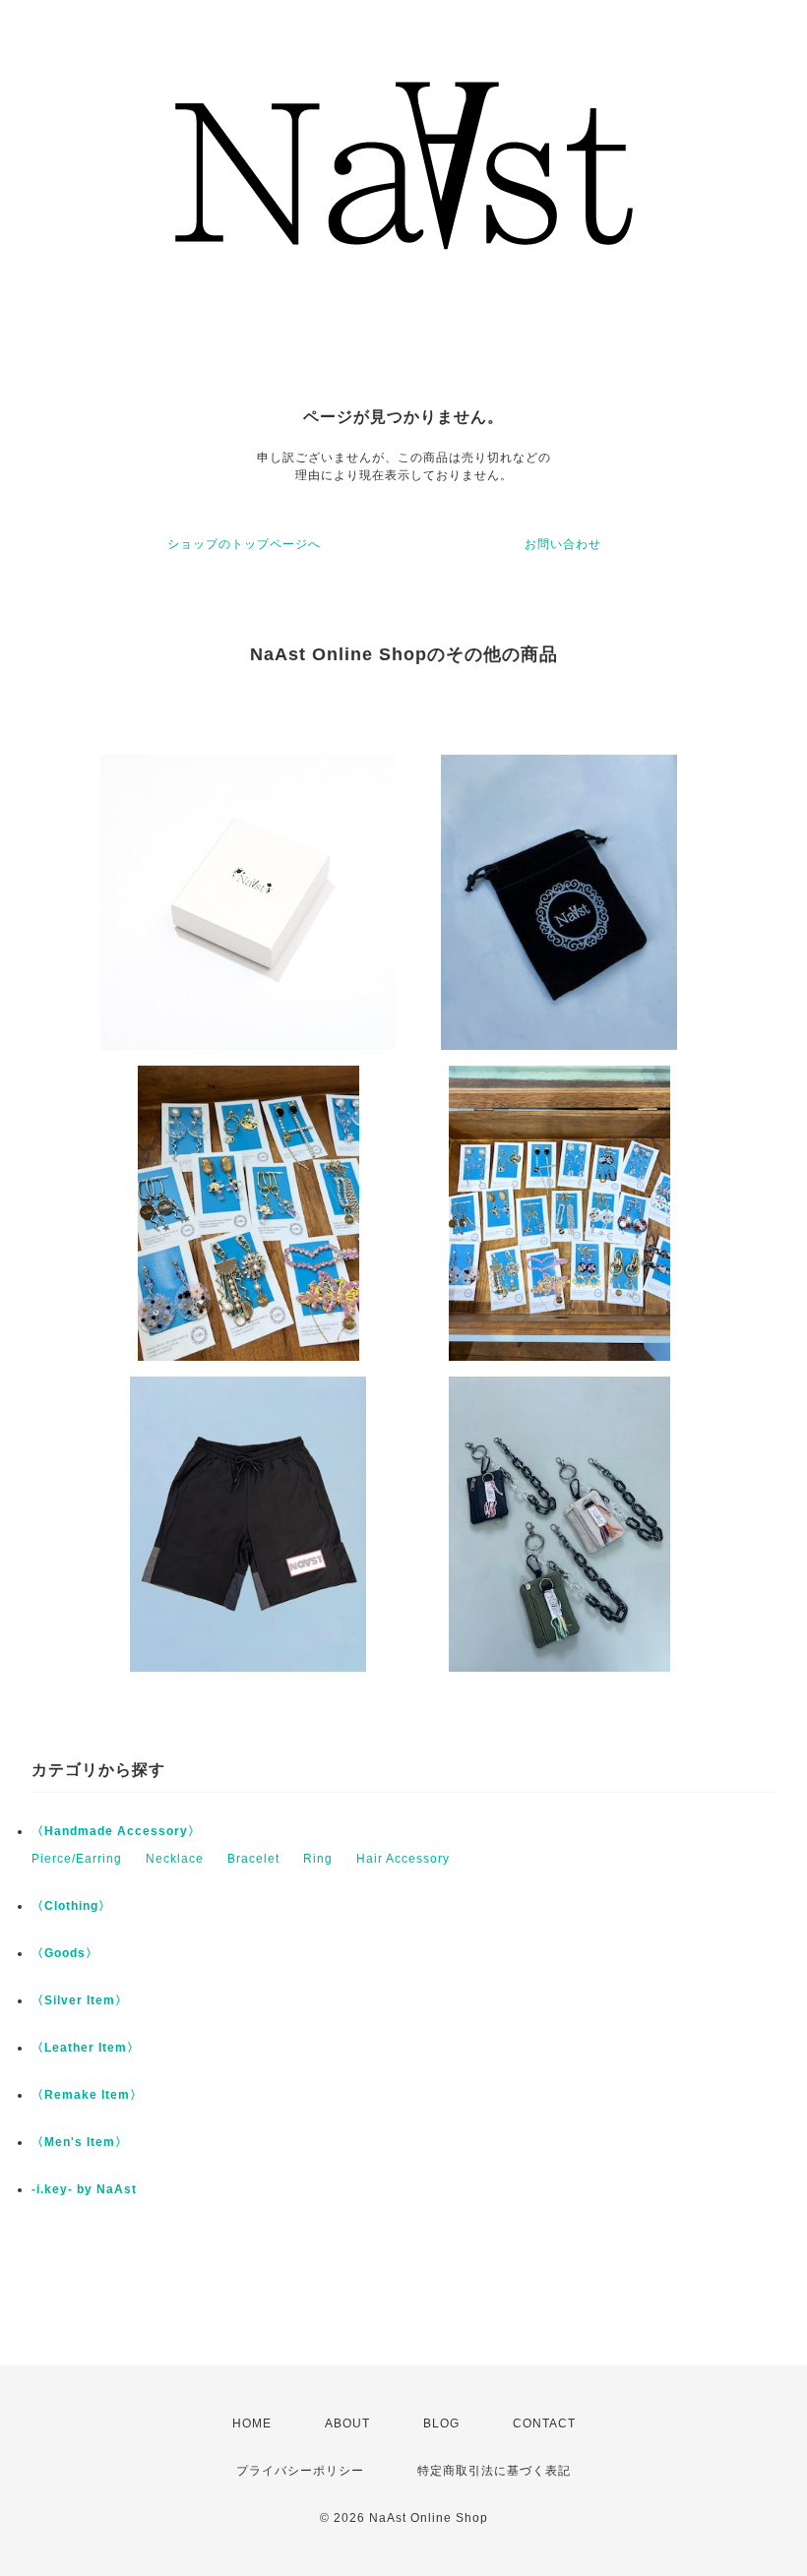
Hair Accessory (403, 1859)
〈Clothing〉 (71, 1906)
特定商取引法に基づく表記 (494, 2471)
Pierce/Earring (77, 1859)
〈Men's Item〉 (80, 2142)
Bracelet (253, 1859)
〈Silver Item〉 (80, 2000)
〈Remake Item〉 (87, 2095)
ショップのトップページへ (244, 544)
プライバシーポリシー (300, 2471)
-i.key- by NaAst (84, 2189)
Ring (318, 1859)
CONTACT (544, 2423)
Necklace (175, 1859)
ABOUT (347, 2423)
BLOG (441, 2423)
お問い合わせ (563, 544)
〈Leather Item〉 (86, 2048)
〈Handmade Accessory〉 (116, 1831)
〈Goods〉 (65, 1953)
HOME (252, 2423)
